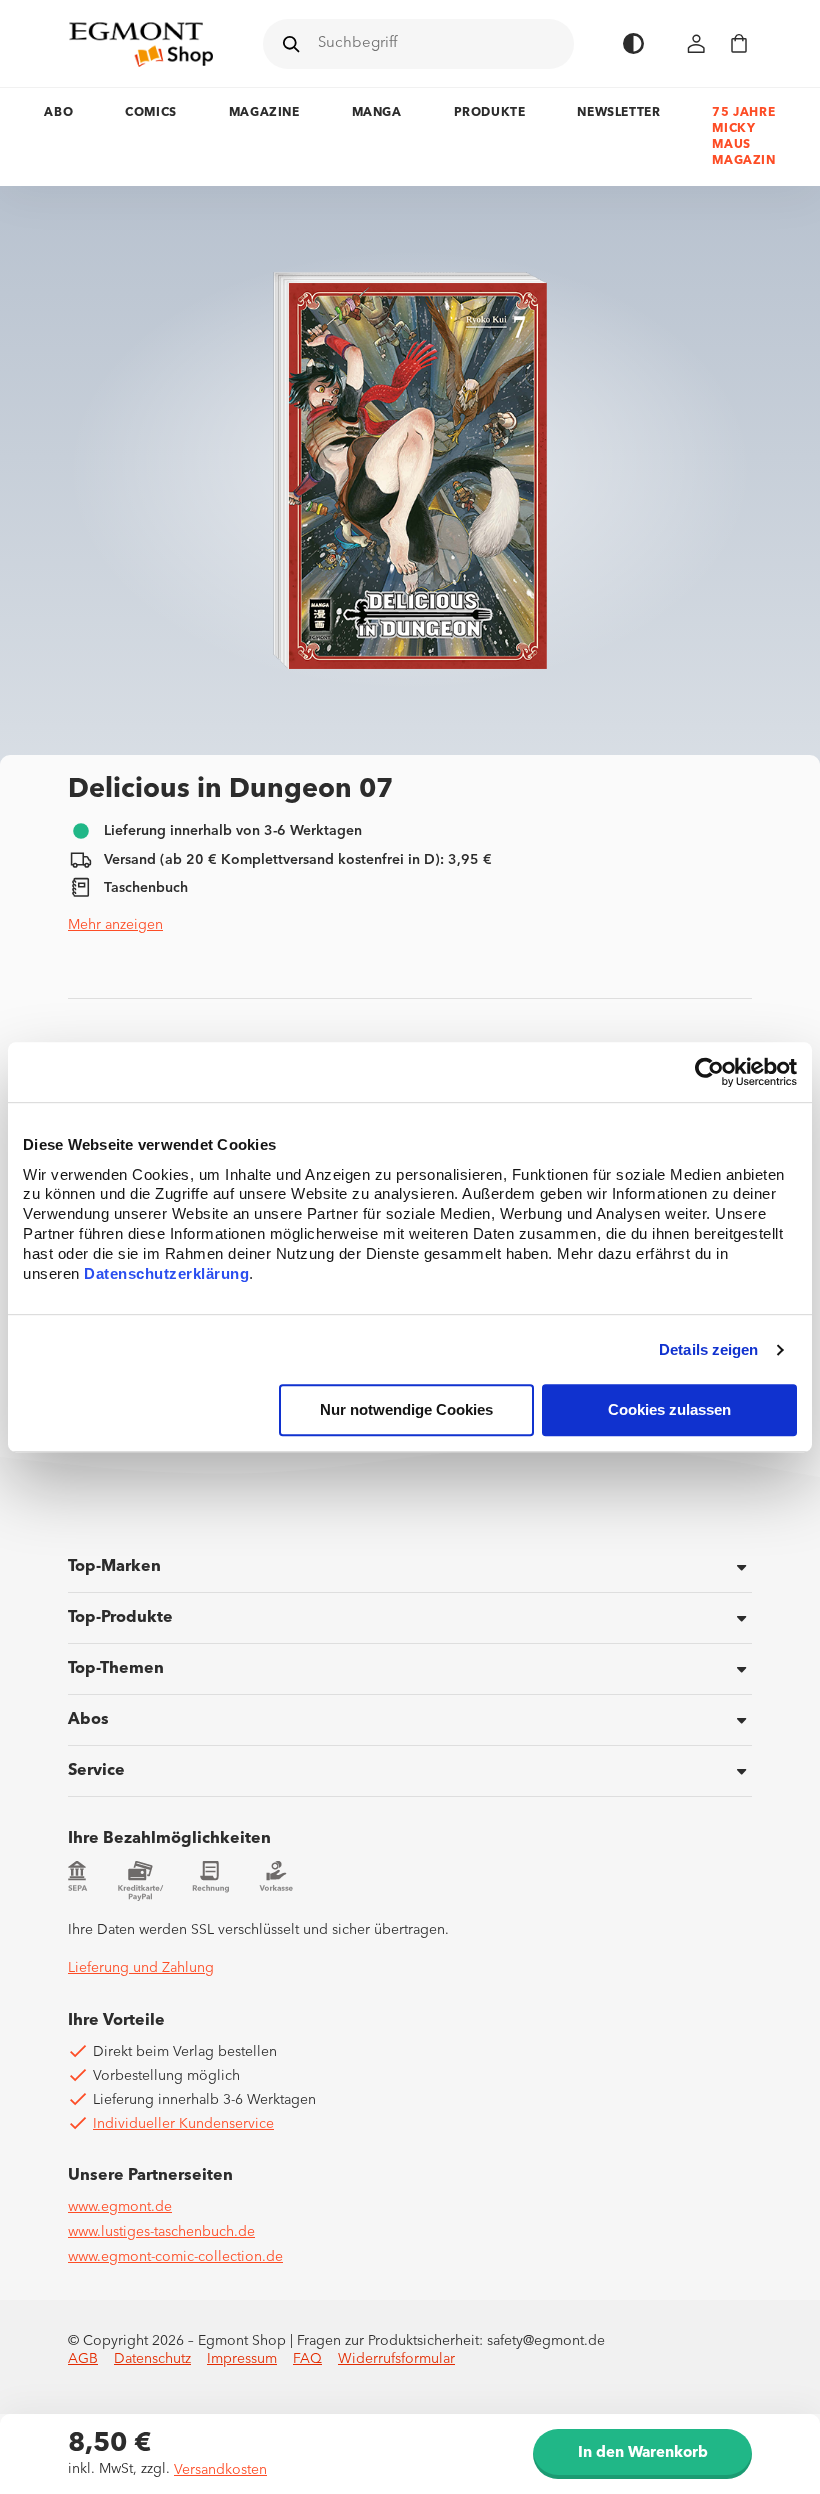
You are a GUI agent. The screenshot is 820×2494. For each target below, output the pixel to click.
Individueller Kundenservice (183, 2124)
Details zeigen (708, 1349)
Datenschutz (152, 2359)
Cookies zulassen (669, 1410)
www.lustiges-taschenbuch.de (161, 2232)
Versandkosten (220, 2470)
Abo (58, 113)
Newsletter (618, 113)
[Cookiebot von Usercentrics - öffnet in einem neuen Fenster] (709, 1072)
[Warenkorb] (739, 43)
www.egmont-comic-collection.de (175, 2257)
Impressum (242, 2359)
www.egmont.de (120, 2207)
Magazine (264, 113)
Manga (377, 113)
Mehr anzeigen (115, 925)
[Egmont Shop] (141, 44)
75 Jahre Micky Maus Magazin (743, 137)
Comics (151, 113)
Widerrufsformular (396, 2359)
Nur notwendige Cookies (406, 1410)
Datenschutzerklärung (166, 1274)
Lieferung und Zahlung (141, 1968)
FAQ (307, 2359)
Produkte (490, 113)
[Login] (697, 43)
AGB (83, 2359)
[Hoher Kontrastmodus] (633, 43)
